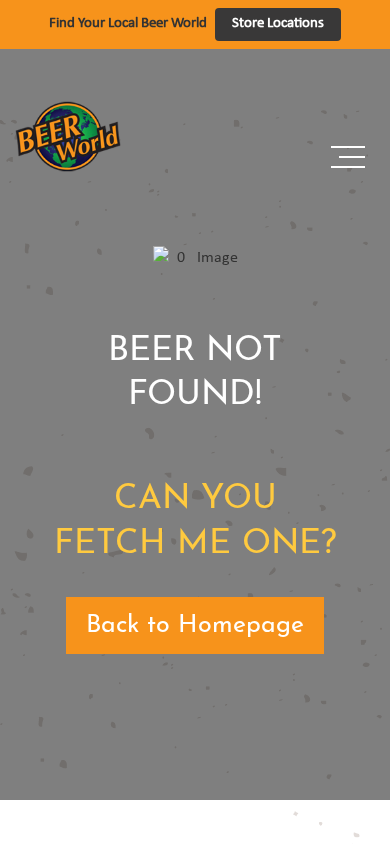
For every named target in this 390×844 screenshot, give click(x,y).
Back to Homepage (195, 625)
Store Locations (278, 23)
